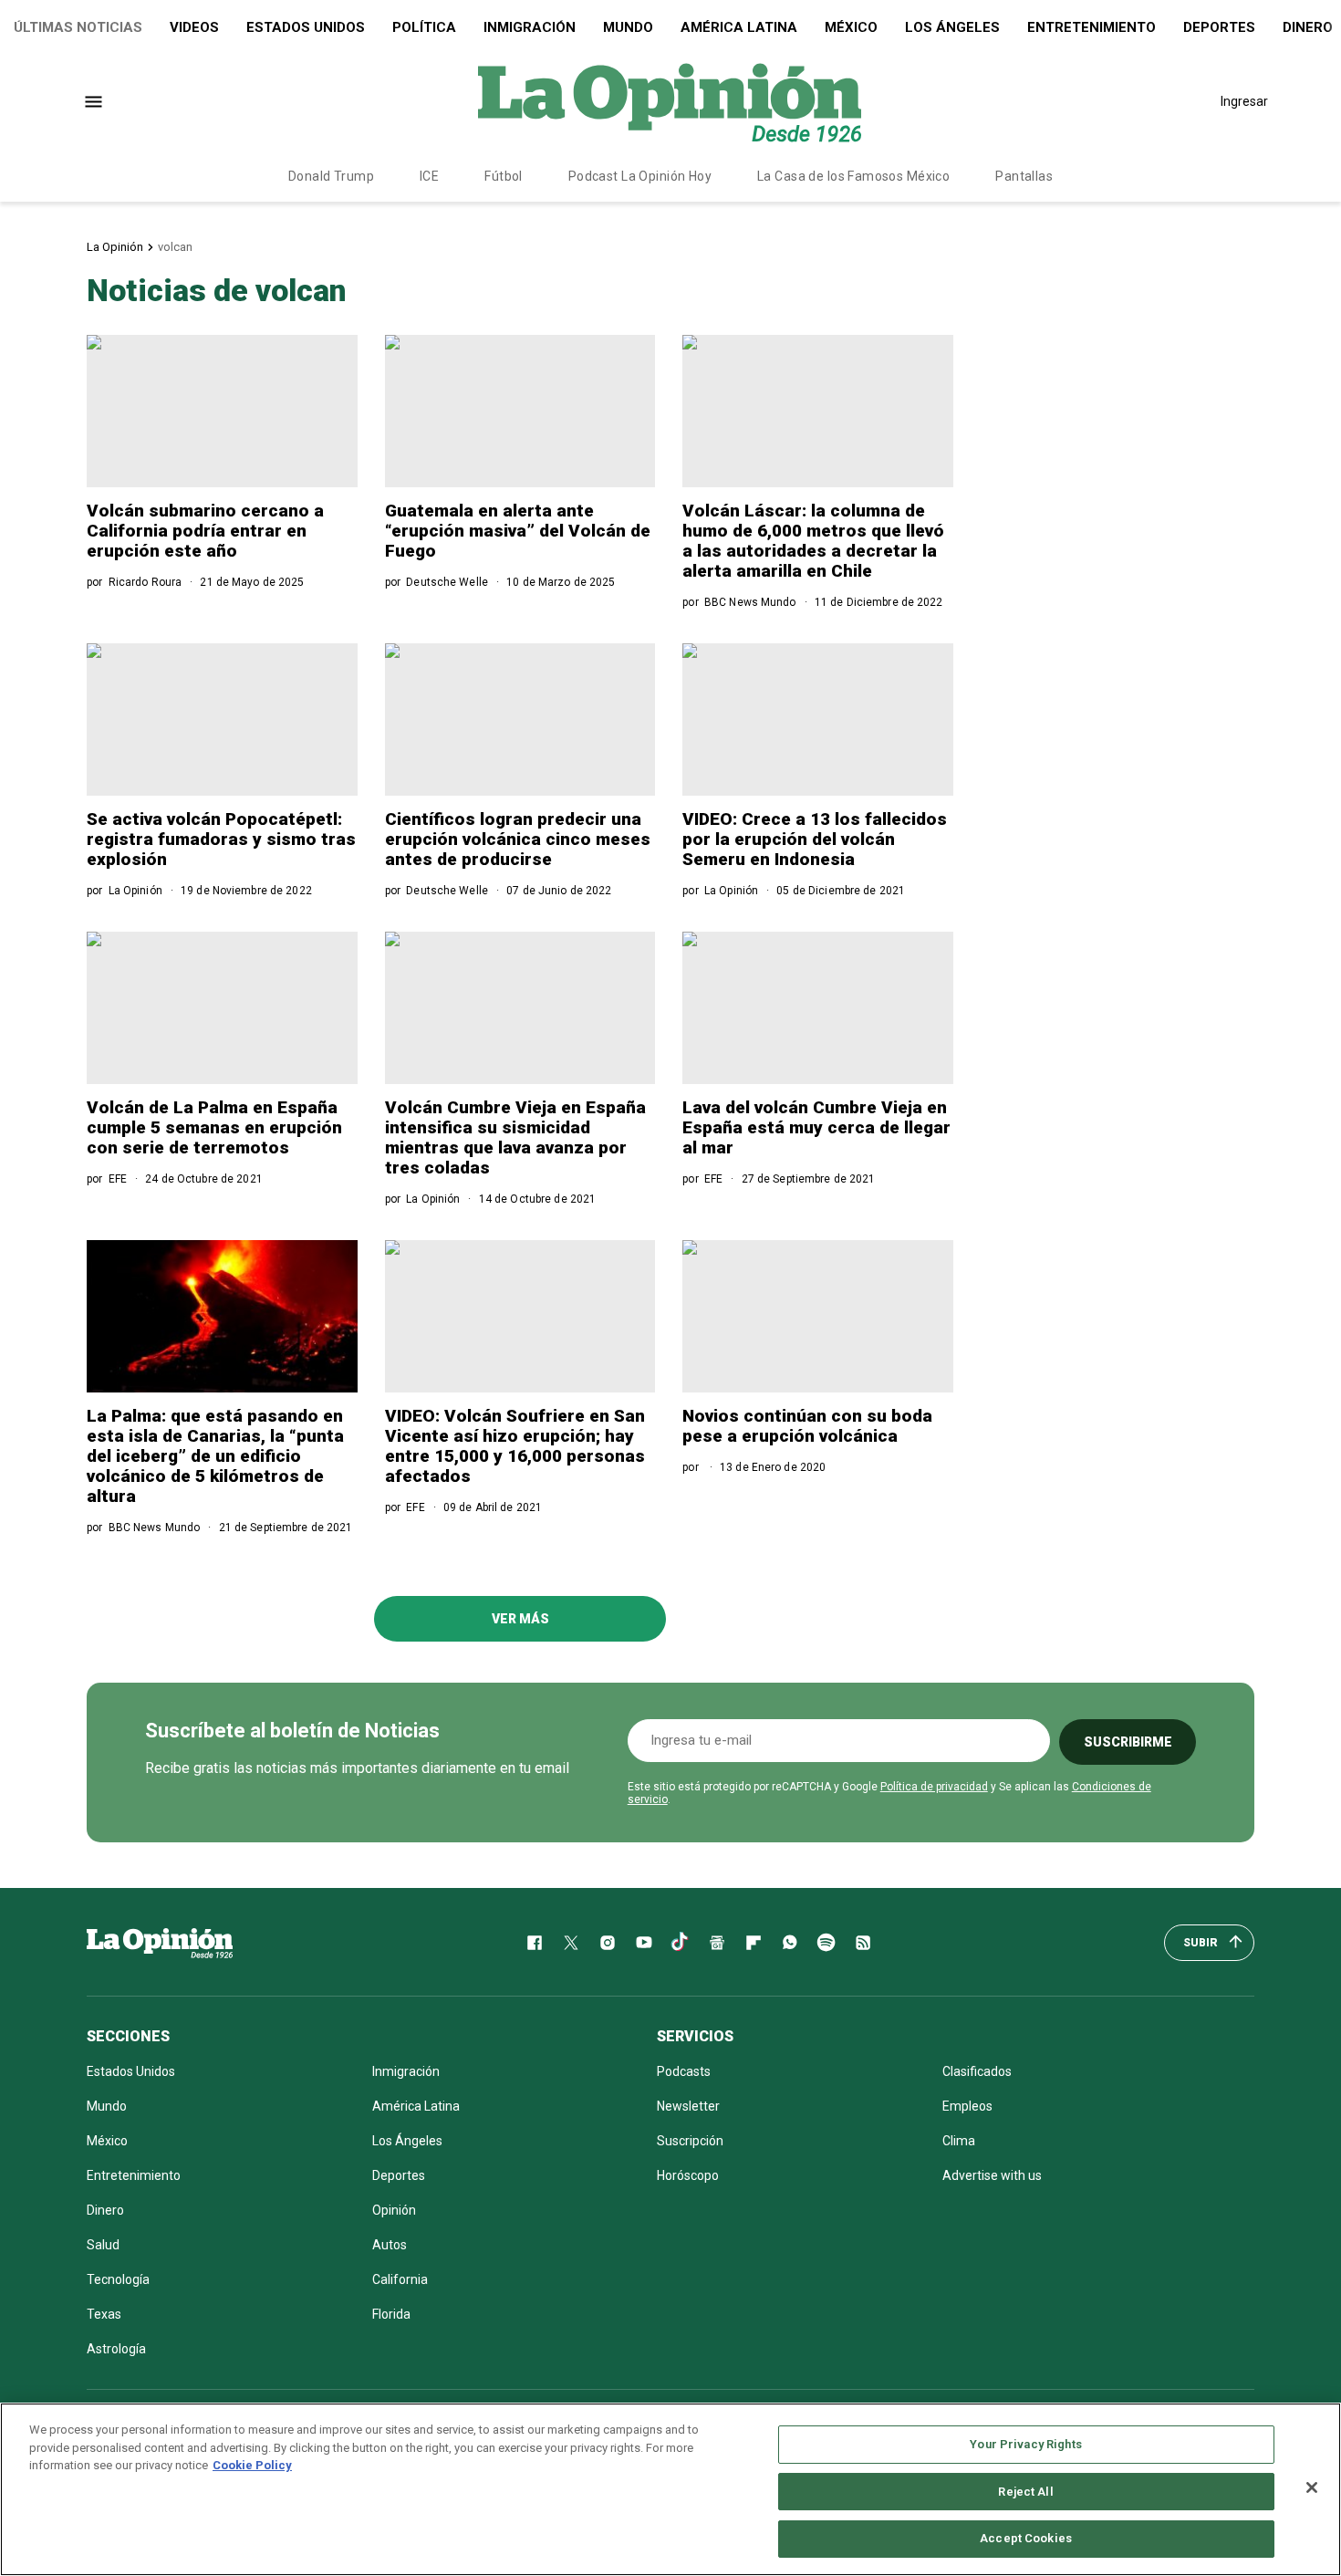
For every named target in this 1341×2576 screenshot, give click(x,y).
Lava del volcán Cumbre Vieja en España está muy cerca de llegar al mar (816, 1127)
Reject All (1025, 2492)
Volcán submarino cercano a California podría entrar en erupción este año (205, 531)
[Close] (1312, 2487)
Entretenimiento (1092, 27)
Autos (390, 2245)
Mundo (628, 27)
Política (424, 27)
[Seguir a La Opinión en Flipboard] (754, 1943)
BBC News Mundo (750, 602)
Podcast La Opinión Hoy (640, 176)
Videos (194, 27)
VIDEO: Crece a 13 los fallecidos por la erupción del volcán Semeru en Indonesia (815, 839)
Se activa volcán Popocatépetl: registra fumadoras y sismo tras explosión (221, 839)
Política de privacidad (934, 1787)
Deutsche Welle (447, 582)
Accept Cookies (1026, 2538)
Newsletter (688, 2106)
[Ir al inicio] (160, 1943)
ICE (429, 176)
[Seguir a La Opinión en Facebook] (535, 1943)
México (851, 27)
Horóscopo (688, 2175)
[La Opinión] (670, 101)
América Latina (739, 27)
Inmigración (530, 27)
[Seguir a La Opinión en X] (571, 1943)
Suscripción (690, 2141)
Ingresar (1244, 101)
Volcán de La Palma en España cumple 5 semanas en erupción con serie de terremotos (214, 1127)
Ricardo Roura (146, 582)
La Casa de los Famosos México (853, 176)
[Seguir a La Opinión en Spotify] (826, 1943)
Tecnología (118, 2279)
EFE (118, 1179)
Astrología (116, 2349)
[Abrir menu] (94, 102)
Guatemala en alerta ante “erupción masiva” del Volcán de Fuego (518, 531)
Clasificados (977, 2071)
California (400, 2279)
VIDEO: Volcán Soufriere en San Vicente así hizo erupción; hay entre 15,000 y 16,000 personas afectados (515, 1446)
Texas (104, 2314)
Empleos (967, 2106)
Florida (391, 2314)
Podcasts (684, 2071)
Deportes (1219, 27)
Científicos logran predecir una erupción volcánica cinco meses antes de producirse (518, 839)
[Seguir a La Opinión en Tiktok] (681, 1943)
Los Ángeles (952, 27)
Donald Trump (331, 176)
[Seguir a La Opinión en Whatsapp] (790, 1943)
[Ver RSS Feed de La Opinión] (863, 1943)
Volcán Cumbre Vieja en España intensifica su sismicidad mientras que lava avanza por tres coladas (515, 1137)
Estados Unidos (306, 27)
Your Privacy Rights (1025, 2444)
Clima (959, 2141)
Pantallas (1024, 176)
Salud (103, 2245)
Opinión (394, 2210)
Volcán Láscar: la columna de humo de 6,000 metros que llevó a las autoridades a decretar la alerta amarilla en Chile (813, 541)
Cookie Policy (252, 2465)
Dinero (105, 2210)
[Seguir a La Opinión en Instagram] (608, 1943)
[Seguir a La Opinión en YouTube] (644, 1943)
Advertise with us (992, 2175)
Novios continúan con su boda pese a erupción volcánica (807, 1426)
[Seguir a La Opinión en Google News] (717, 1943)
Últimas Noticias (78, 27)
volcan (175, 247)
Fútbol (504, 176)
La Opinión (115, 247)
